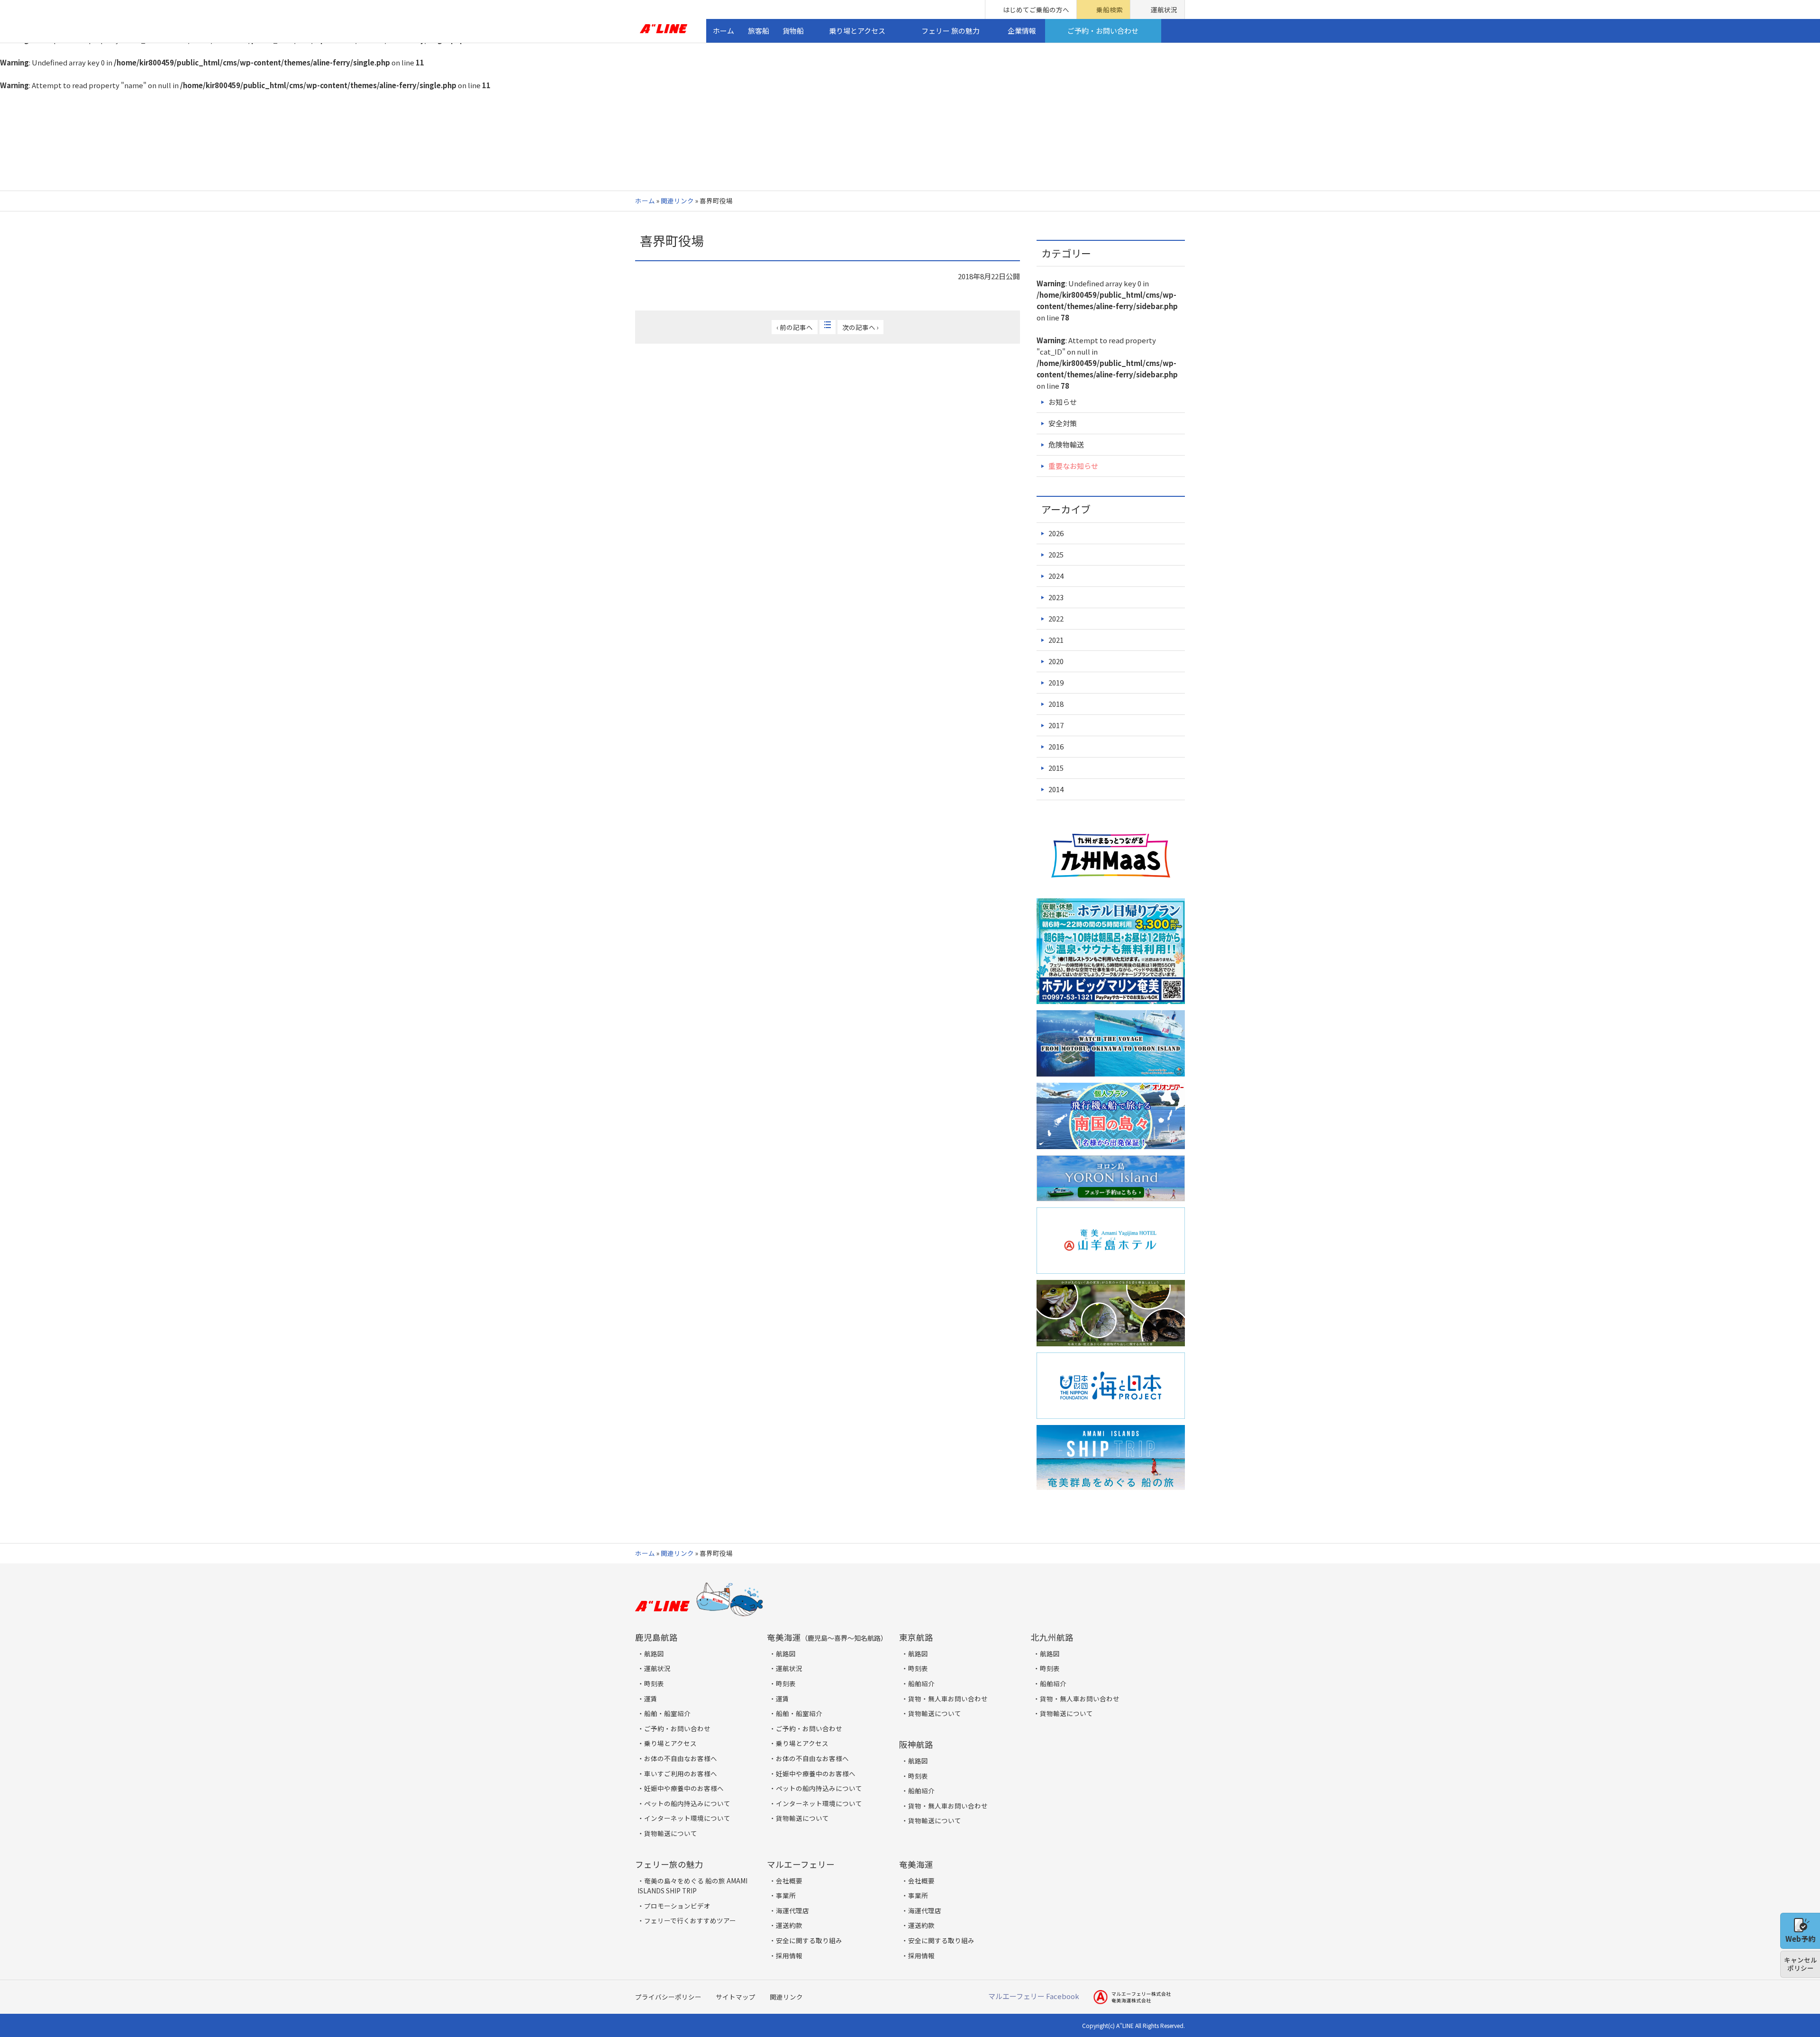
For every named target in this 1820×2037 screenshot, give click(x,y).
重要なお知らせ (1073, 466)
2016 (1056, 746)
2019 (1056, 682)
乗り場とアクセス (857, 31)
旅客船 (759, 31)
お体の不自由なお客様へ (681, 1758)
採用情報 (789, 1955)
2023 (1056, 597)
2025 (1056, 554)
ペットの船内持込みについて (687, 1803)
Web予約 (1800, 1939)
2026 (1056, 533)
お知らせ (1063, 402)
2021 (1056, 640)
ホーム (723, 31)
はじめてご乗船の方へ (1036, 9)
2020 (1056, 661)
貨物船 (793, 31)
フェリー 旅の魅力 (951, 31)
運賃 (651, 1699)
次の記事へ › (860, 327)
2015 (1056, 768)
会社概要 (789, 1881)
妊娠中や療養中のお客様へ (684, 1788)
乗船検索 (1110, 9)
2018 (1056, 704)
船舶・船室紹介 (667, 1713)
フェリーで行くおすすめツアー (690, 1920)
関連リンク (677, 201)
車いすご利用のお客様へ (681, 1773)
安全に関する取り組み (809, 1940)
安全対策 (1063, 423)
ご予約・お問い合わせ (1103, 31)
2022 (1056, 618)
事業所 (786, 1895)
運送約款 (789, 1925)
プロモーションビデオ (677, 1906)
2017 (1056, 725)
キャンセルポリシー (1801, 1964)
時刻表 (654, 1683)
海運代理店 (792, 1910)
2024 (1056, 576)
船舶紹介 (921, 1683)
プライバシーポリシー (668, 1997)
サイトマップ (736, 1997)
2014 (1056, 789)
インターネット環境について (687, 1818)
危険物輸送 (1066, 444)
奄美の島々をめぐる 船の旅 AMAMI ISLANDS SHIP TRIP (692, 1886)
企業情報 (1022, 31)
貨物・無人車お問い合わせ (948, 1699)
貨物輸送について (671, 1833)
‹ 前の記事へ (795, 327)
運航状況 (1164, 9)
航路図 (654, 1653)
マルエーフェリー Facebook (1034, 1996)
